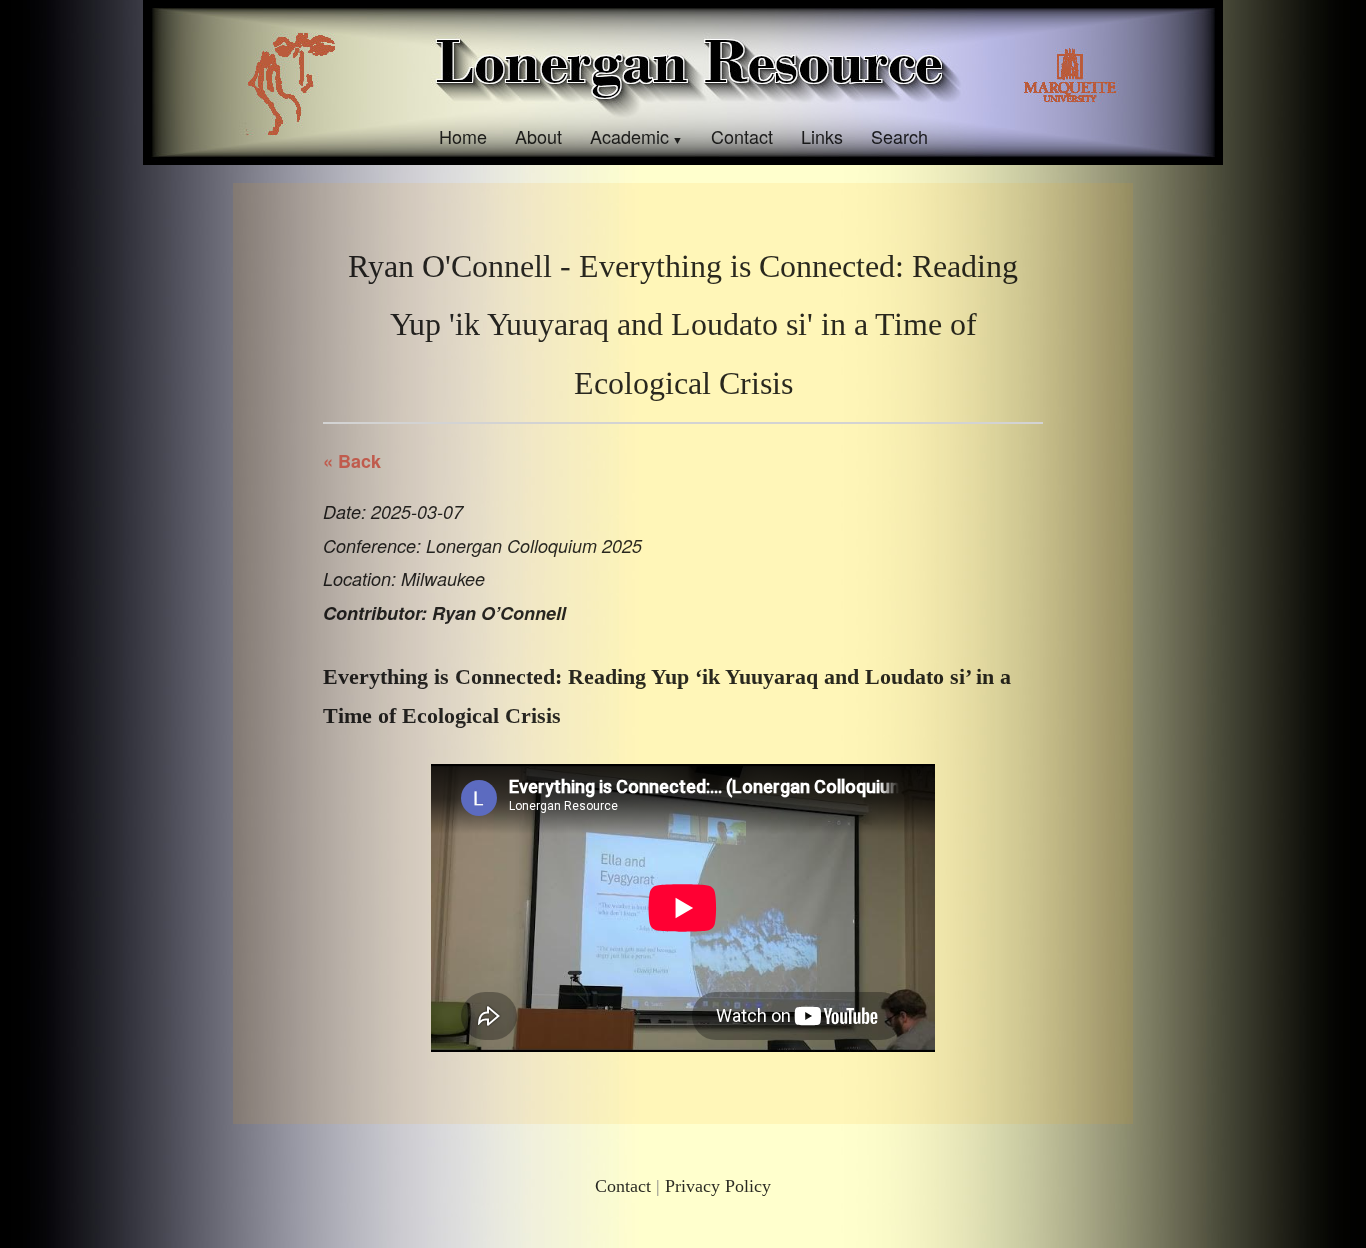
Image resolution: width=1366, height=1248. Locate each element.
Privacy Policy (718, 1186)
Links (822, 136)
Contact (742, 136)
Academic (629, 136)
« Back (352, 461)
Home (463, 136)
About (538, 136)
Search (899, 136)
